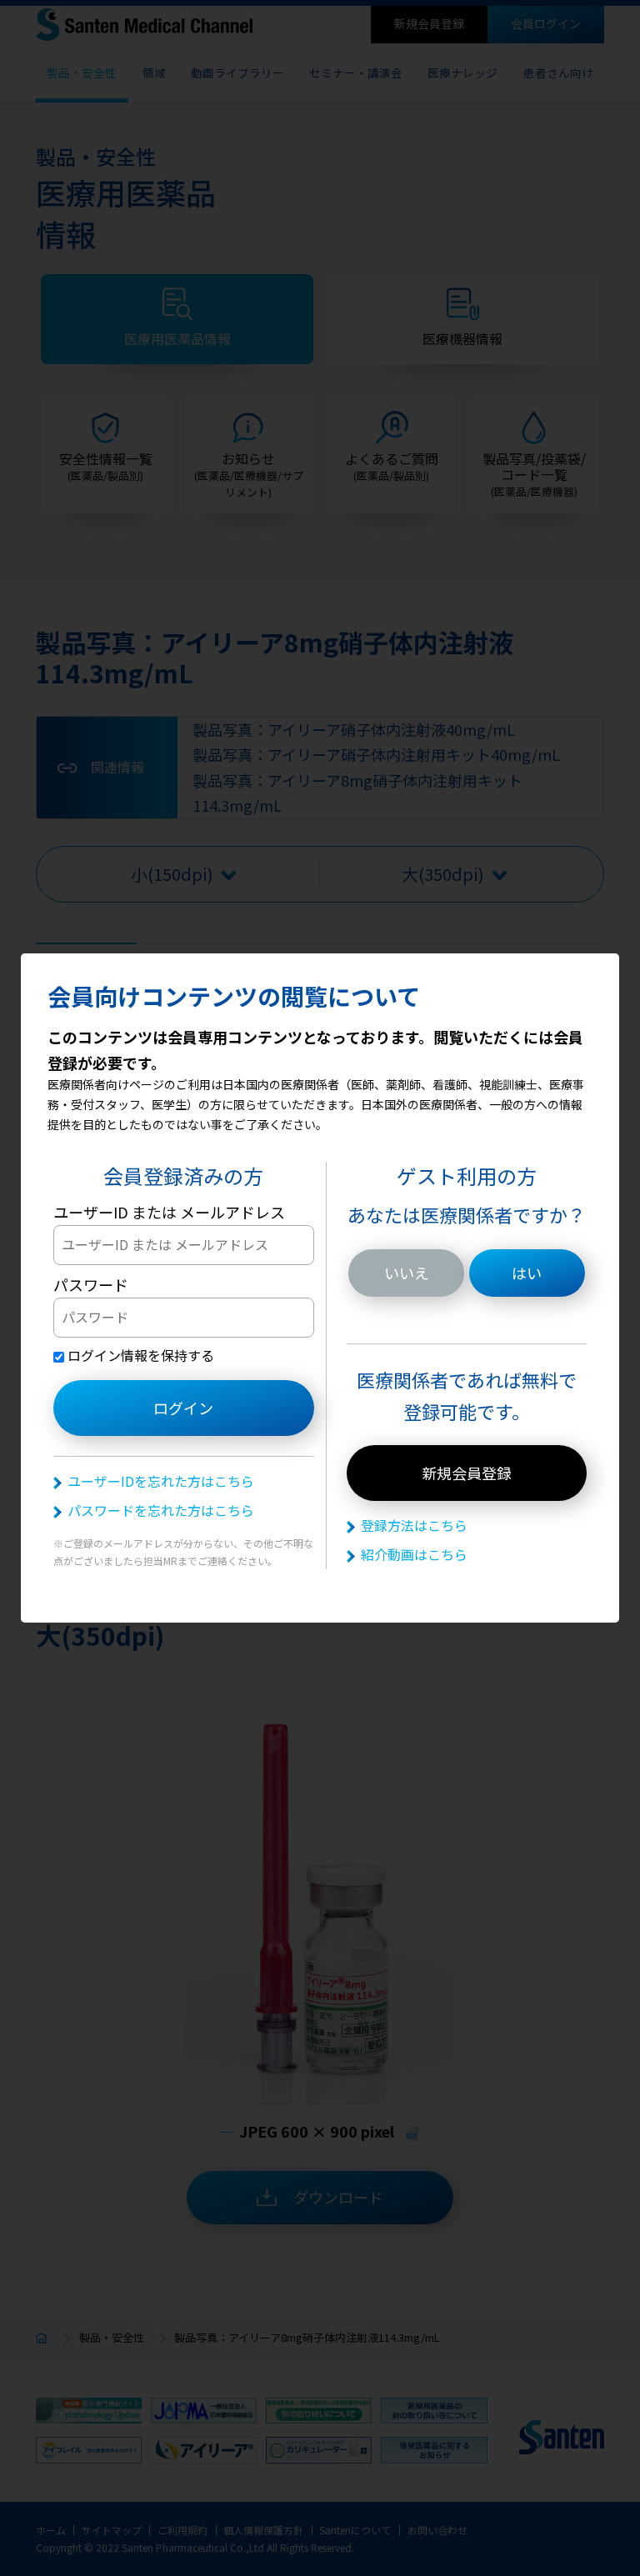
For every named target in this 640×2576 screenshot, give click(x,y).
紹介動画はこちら (414, 1554)
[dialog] (320, 1288)
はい (527, 1273)
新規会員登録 (467, 1473)
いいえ (407, 1273)
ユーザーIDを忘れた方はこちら (161, 1481)
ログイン (183, 1408)
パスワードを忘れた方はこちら (161, 1510)
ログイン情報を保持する (139, 1355)
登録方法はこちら (414, 1525)
